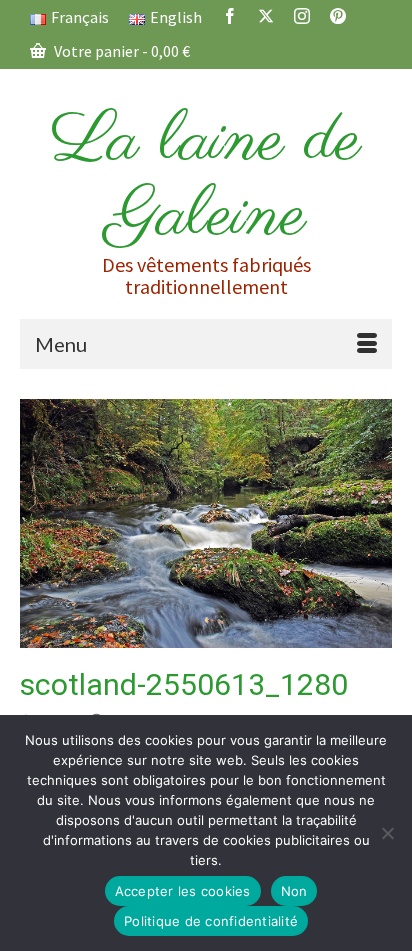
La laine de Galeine (206, 179)
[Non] (387, 833)
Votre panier (120, 51)
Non (294, 891)
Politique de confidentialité (211, 921)
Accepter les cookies (183, 891)
